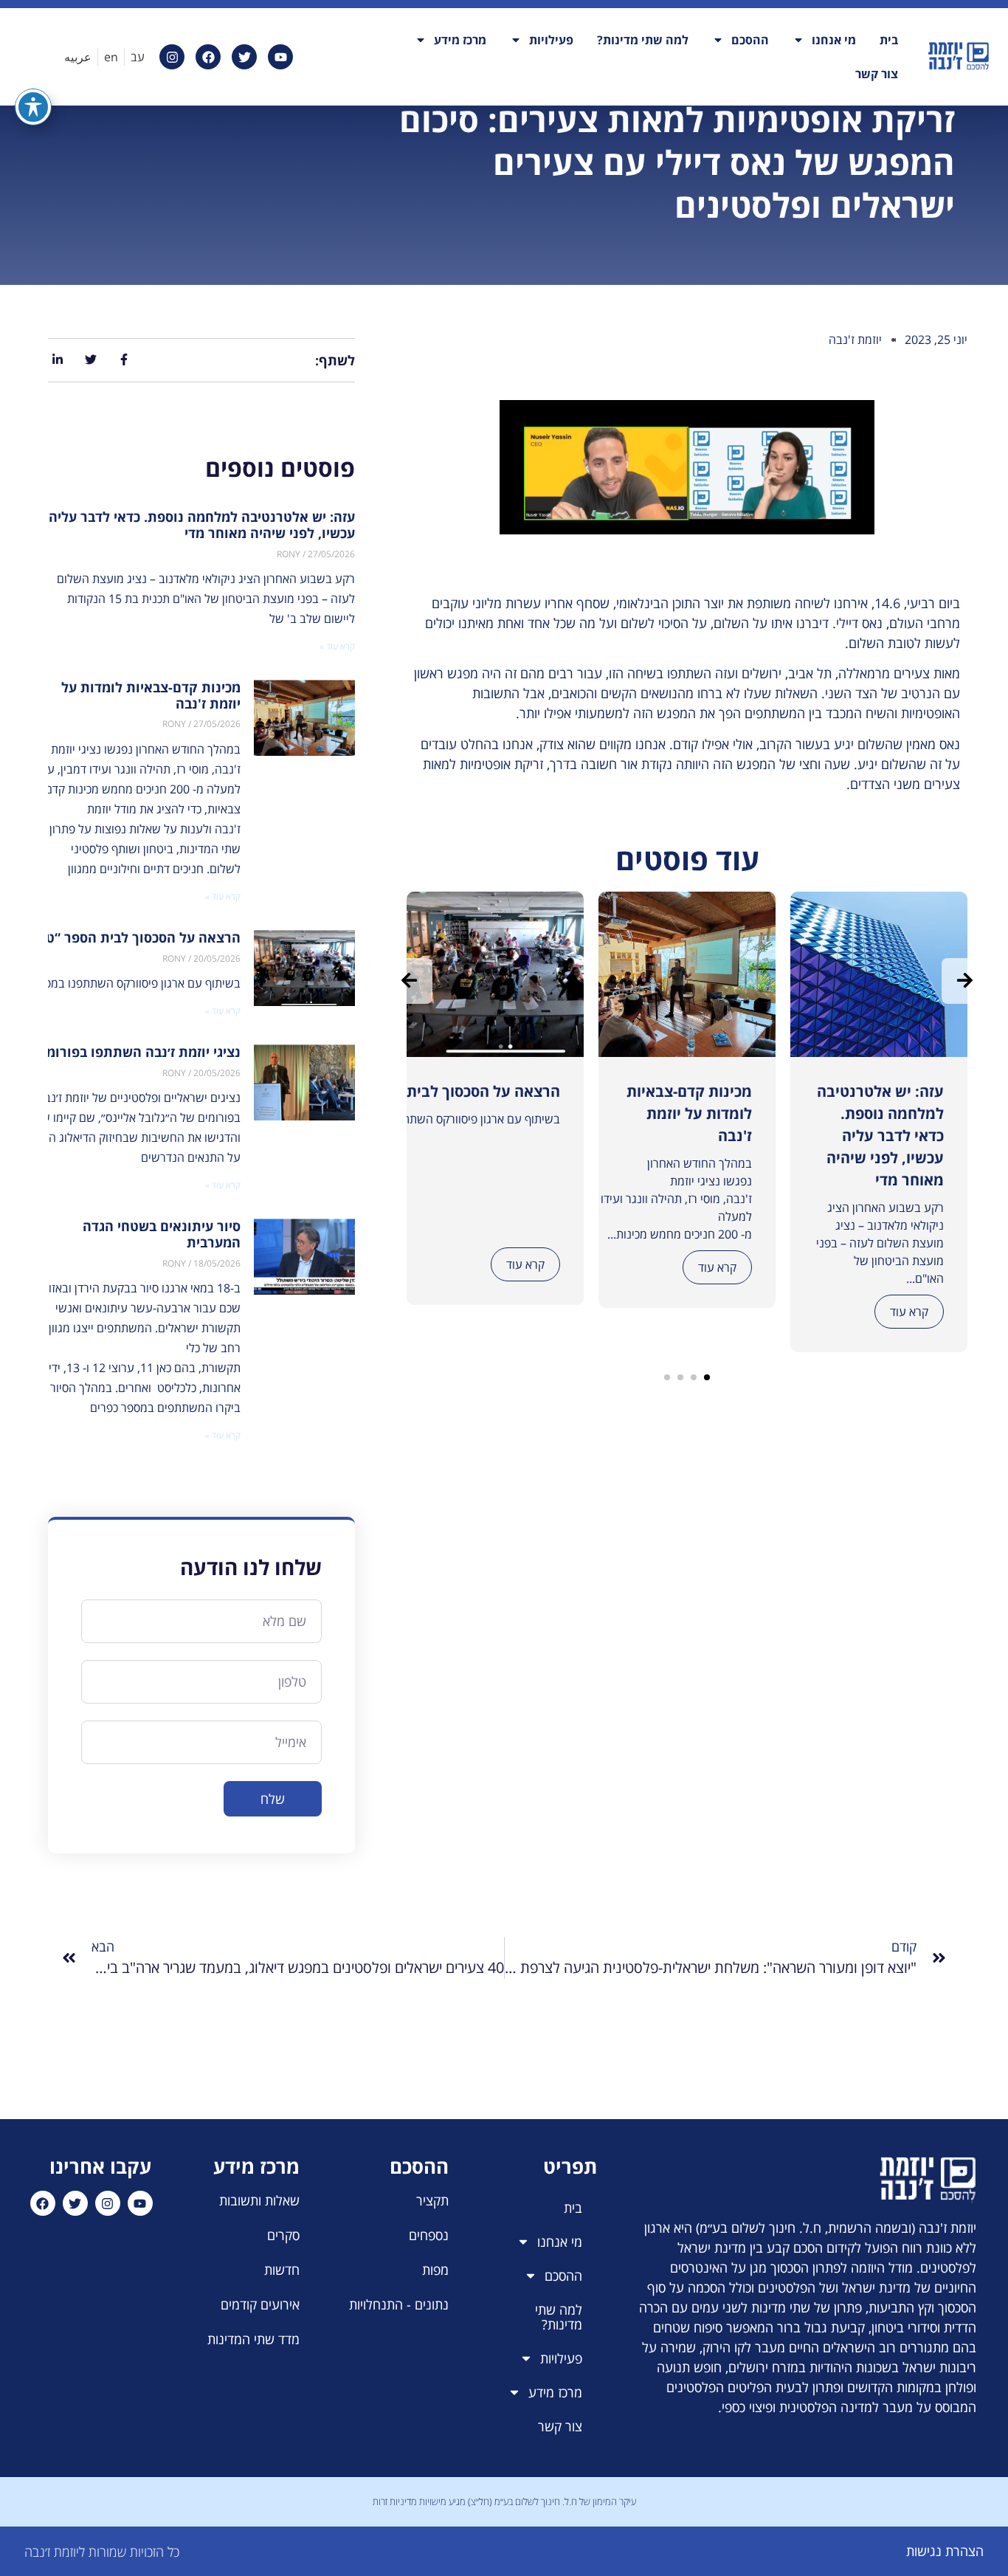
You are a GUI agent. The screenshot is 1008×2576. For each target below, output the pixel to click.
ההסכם (750, 40)
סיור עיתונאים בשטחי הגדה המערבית (162, 1234)
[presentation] (410, 981)
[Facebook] (208, 57)
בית (889, 40)
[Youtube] (280, 57)
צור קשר (877, 74)
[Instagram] (172, 57)
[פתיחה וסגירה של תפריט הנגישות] (33, 107)
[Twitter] (244, 57)
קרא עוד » (337, 646)
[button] (707, 1377)
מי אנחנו (834, 40)
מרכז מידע (460, 40)
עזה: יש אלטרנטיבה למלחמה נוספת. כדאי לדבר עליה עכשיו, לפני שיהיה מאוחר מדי (202, 525)
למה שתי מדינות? (643, 40)
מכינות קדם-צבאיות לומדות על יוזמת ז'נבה (151, 695)
